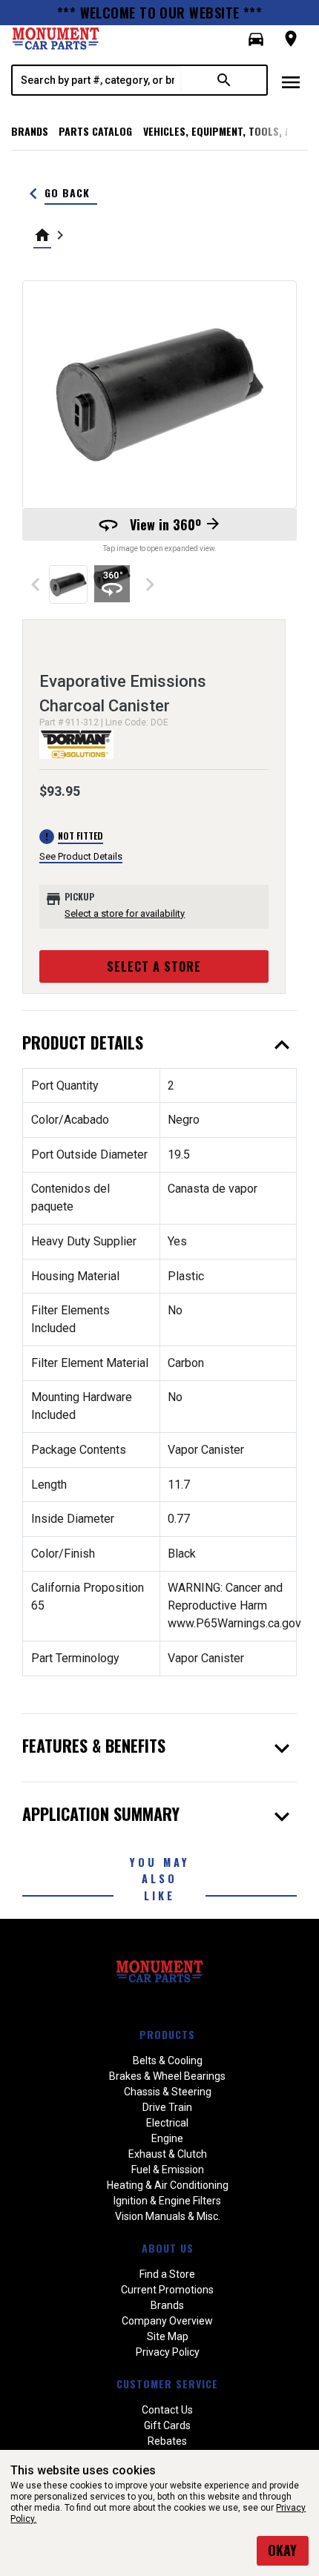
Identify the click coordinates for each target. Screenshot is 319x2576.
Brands (30, 131)
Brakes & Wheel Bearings (167, 2076)
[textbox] (97, 80)
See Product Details (81, 856)
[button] (256, 39)
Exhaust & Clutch (168, 2154)
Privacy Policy (168, 2352)
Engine (167, 2138)
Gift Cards (167, 2425)
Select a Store (154, 966)
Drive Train (167, 2107)
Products (167, 2034)
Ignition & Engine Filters (167, 2201)
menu (291, 82)
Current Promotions (167, 2290)
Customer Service (167, 2384)
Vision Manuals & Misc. (168, 2216)
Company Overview (167, 2321)
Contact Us (167, 2410)
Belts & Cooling (168, 2061)
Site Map (168, 2336)
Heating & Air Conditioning (168, 2185)
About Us (168, 2248)
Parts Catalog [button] (95, 131)
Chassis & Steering (168, 2092)
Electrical (167, 2123)
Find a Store (167, 2274)
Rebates (167, 2441)
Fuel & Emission (168, 2170)
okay (282, 2550)
